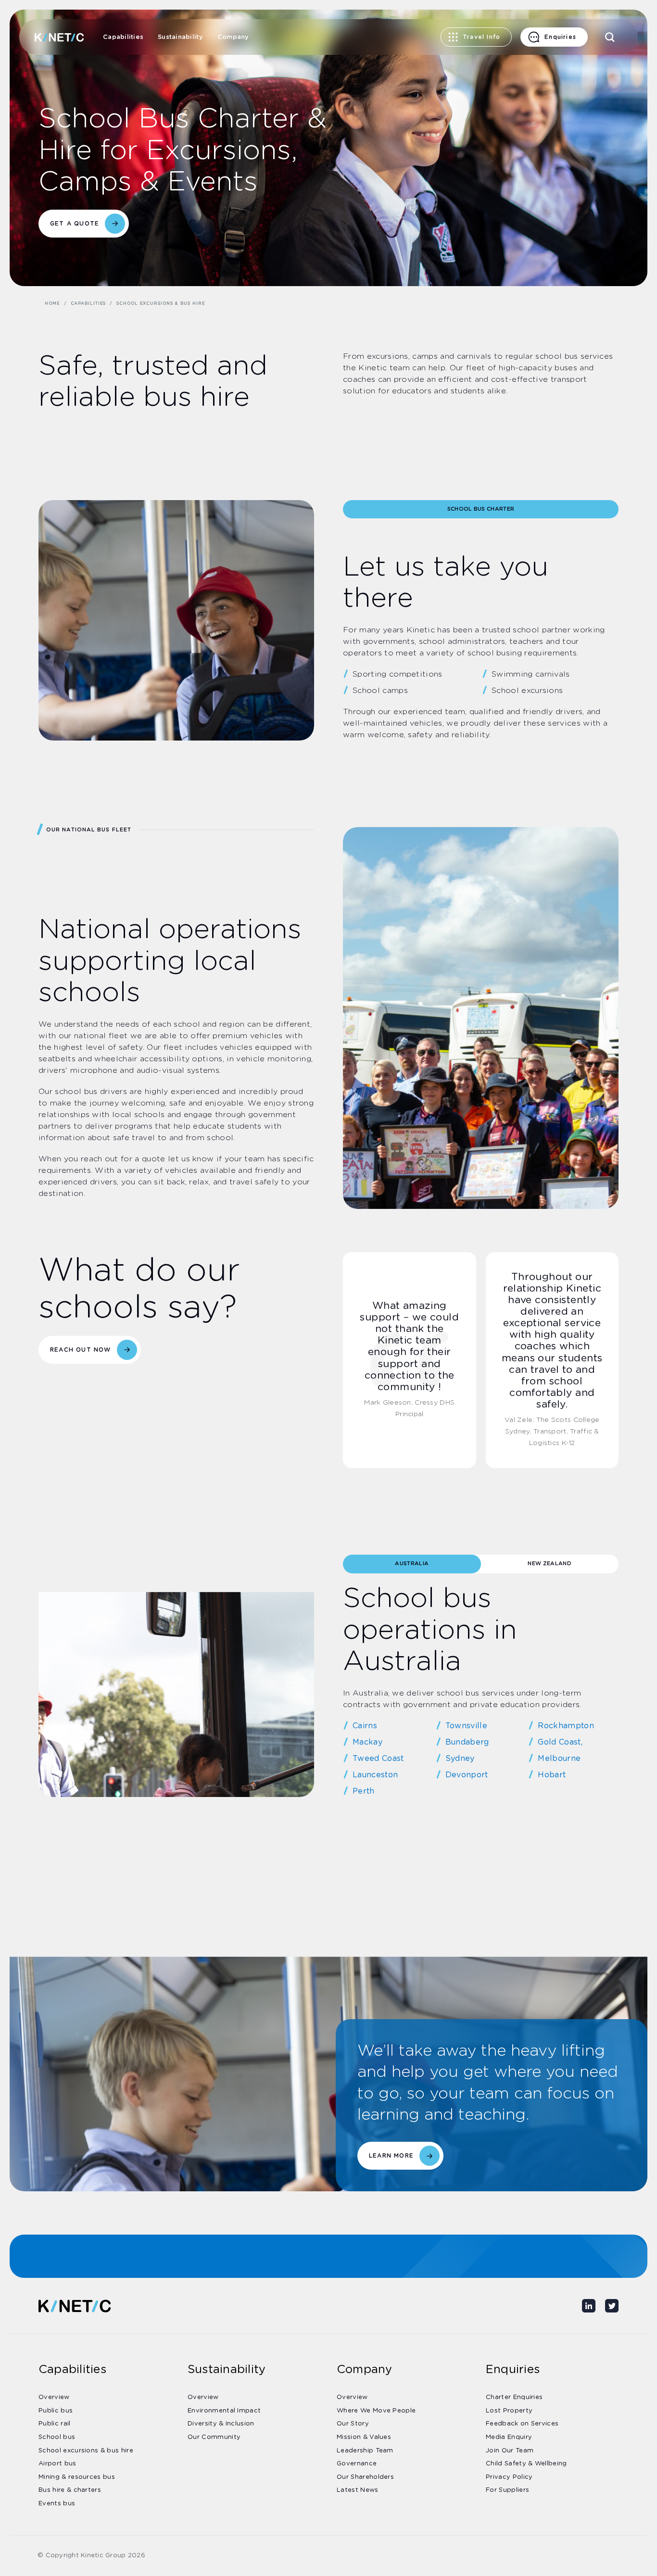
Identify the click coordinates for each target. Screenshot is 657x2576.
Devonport (467, 1775)
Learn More (391, 2156)
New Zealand (550, 1564)
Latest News (358, 2490)
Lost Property (509, 2411)
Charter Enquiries (514, 2397)
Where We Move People (376, 2411)
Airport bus (57, 2464)
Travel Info (481, 37)
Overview (54, 2397)
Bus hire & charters (70, 2490)
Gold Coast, (560, 1742)
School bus (57, 2437)
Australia (412, 1564)
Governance (357, 2464)
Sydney (460, 1759)
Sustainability (180, 37)
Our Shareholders (365, 2477)
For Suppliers (507, 2490)
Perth (364, 1791)
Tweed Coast (378, 1759)
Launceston (375, 1775)
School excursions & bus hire (86, 2451)
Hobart (552, 1775)
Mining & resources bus (77, 2477)
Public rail (55, 2424)
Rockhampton (566, 1726)
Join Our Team (510, 2451)
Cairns (365, 1726)
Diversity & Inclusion (221, 2424)
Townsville (466, 1726)
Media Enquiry (509, 2437)
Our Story (353, 2424)
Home (52, 304)
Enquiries (560, 37)
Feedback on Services (522, 2424)
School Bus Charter (481, 509)
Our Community (214, 2437)
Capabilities (123, 37)
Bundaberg (467, 1742)
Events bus (57, 2504)
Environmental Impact (224, 2411)
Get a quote (75, 224)
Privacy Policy (509, 2477)
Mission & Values (364, 2437)
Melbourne (559, 1759)
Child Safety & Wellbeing (526, 2464)
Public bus (56, 2411)
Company (233, 37)
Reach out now (81, 1350)
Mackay (367, 1742)
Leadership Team (365, 2451)
